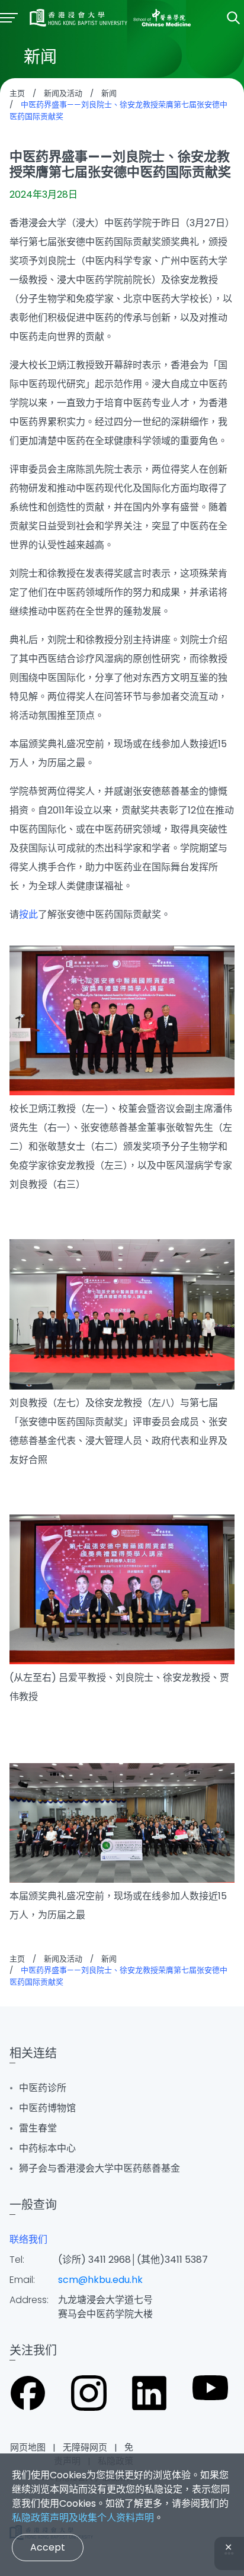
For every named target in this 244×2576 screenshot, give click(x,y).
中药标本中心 (47, 2148)
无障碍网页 (85, 2447)
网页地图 (28, 2447)
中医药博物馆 (47, 2108)
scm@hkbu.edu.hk (100, 2280)
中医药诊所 (43, 2088)
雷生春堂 (38, 2128)
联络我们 (28, 2239)
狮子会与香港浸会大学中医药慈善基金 (99, 2168)
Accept (48, 2547)
